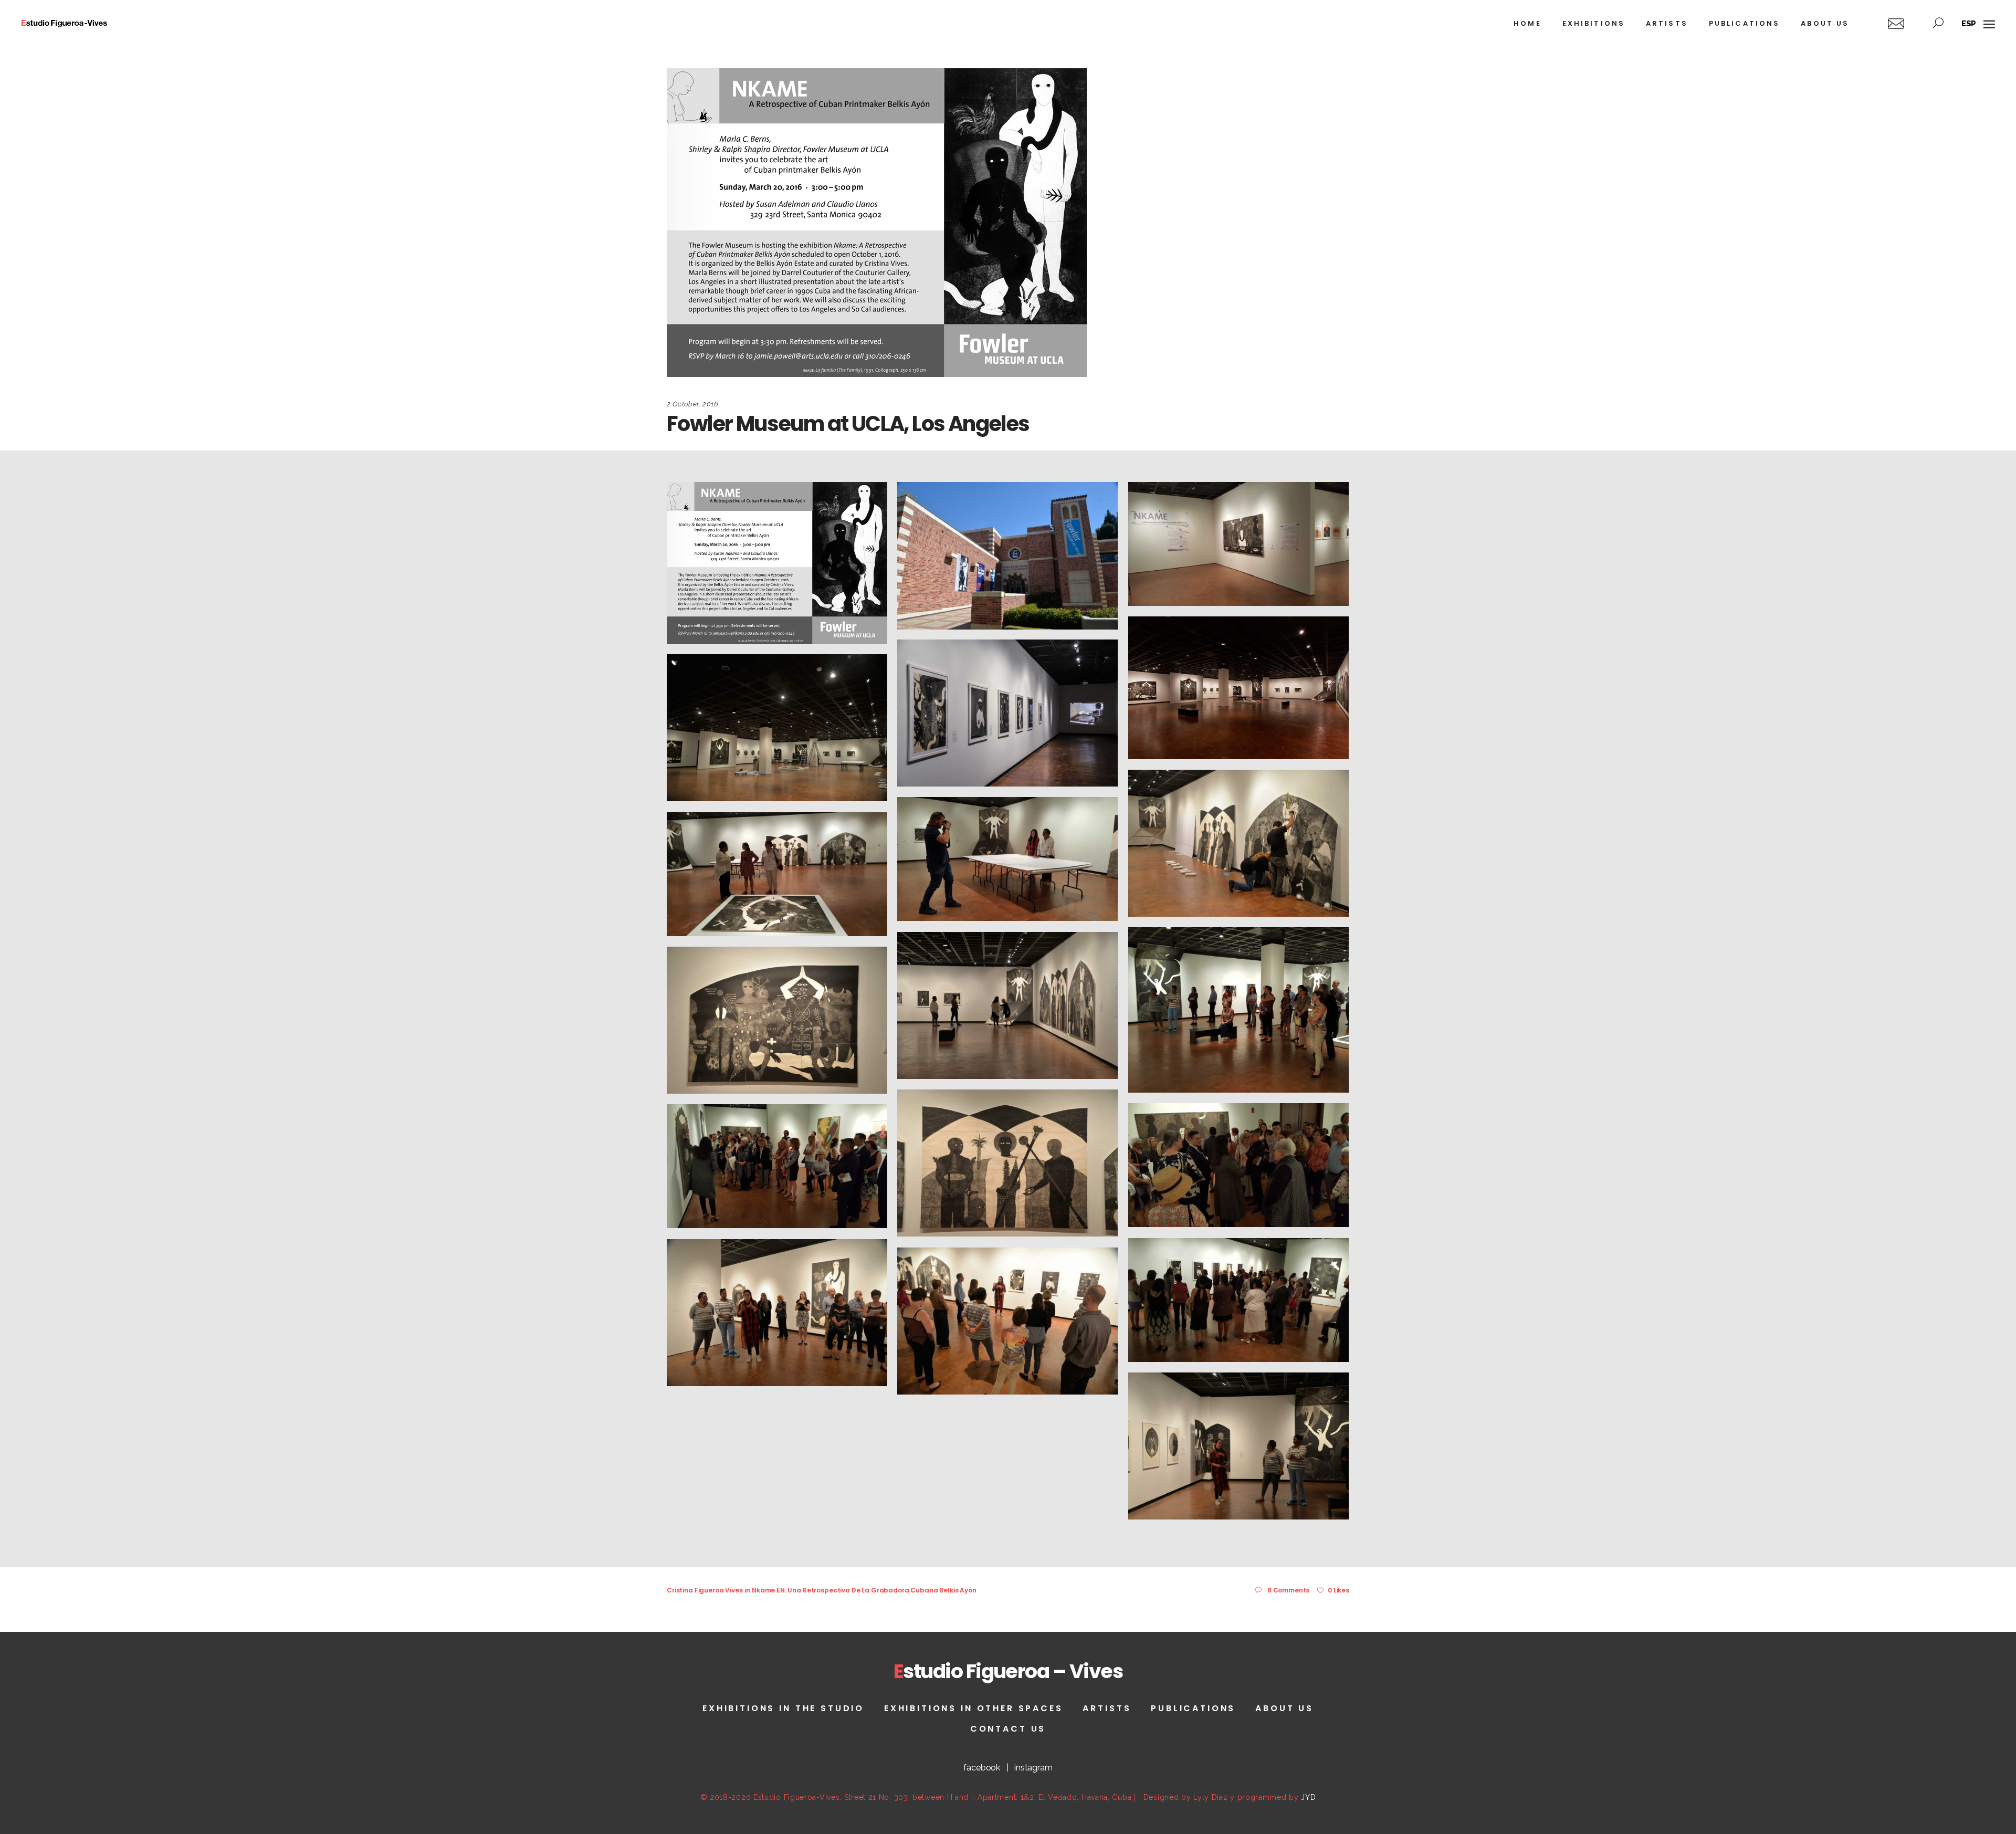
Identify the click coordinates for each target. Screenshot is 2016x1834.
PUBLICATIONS (1193, 1708)
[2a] (1007, 713)
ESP (1969, 24)
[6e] (1238, 1446)
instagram (1033, 1768)
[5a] (1007, 1163)
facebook (982, 1768)
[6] (1238, 1165)
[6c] (777, 1313)
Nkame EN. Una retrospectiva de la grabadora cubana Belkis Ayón (864, 1590)
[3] (1238, 843)
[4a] (1007, 1005)
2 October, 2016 (693, 404)
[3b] (777, 874)
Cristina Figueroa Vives (705, 1590)
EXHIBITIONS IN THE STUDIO (783, 1708)
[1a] (1238, 544)
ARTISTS (1107, 1708)
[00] (777, 563)
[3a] (1007, 859)
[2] (1238, 688)
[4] (1238, 1010)
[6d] (1007, 1321)
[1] (1007, 556)
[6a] (777, 1166)
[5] (777, 1020)
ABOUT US (1284, 1708)
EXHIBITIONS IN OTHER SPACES (974, 1708)
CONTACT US (1008, 1729)
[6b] (1238, 1300)
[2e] (777, 728)
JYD (1308, 1797)
